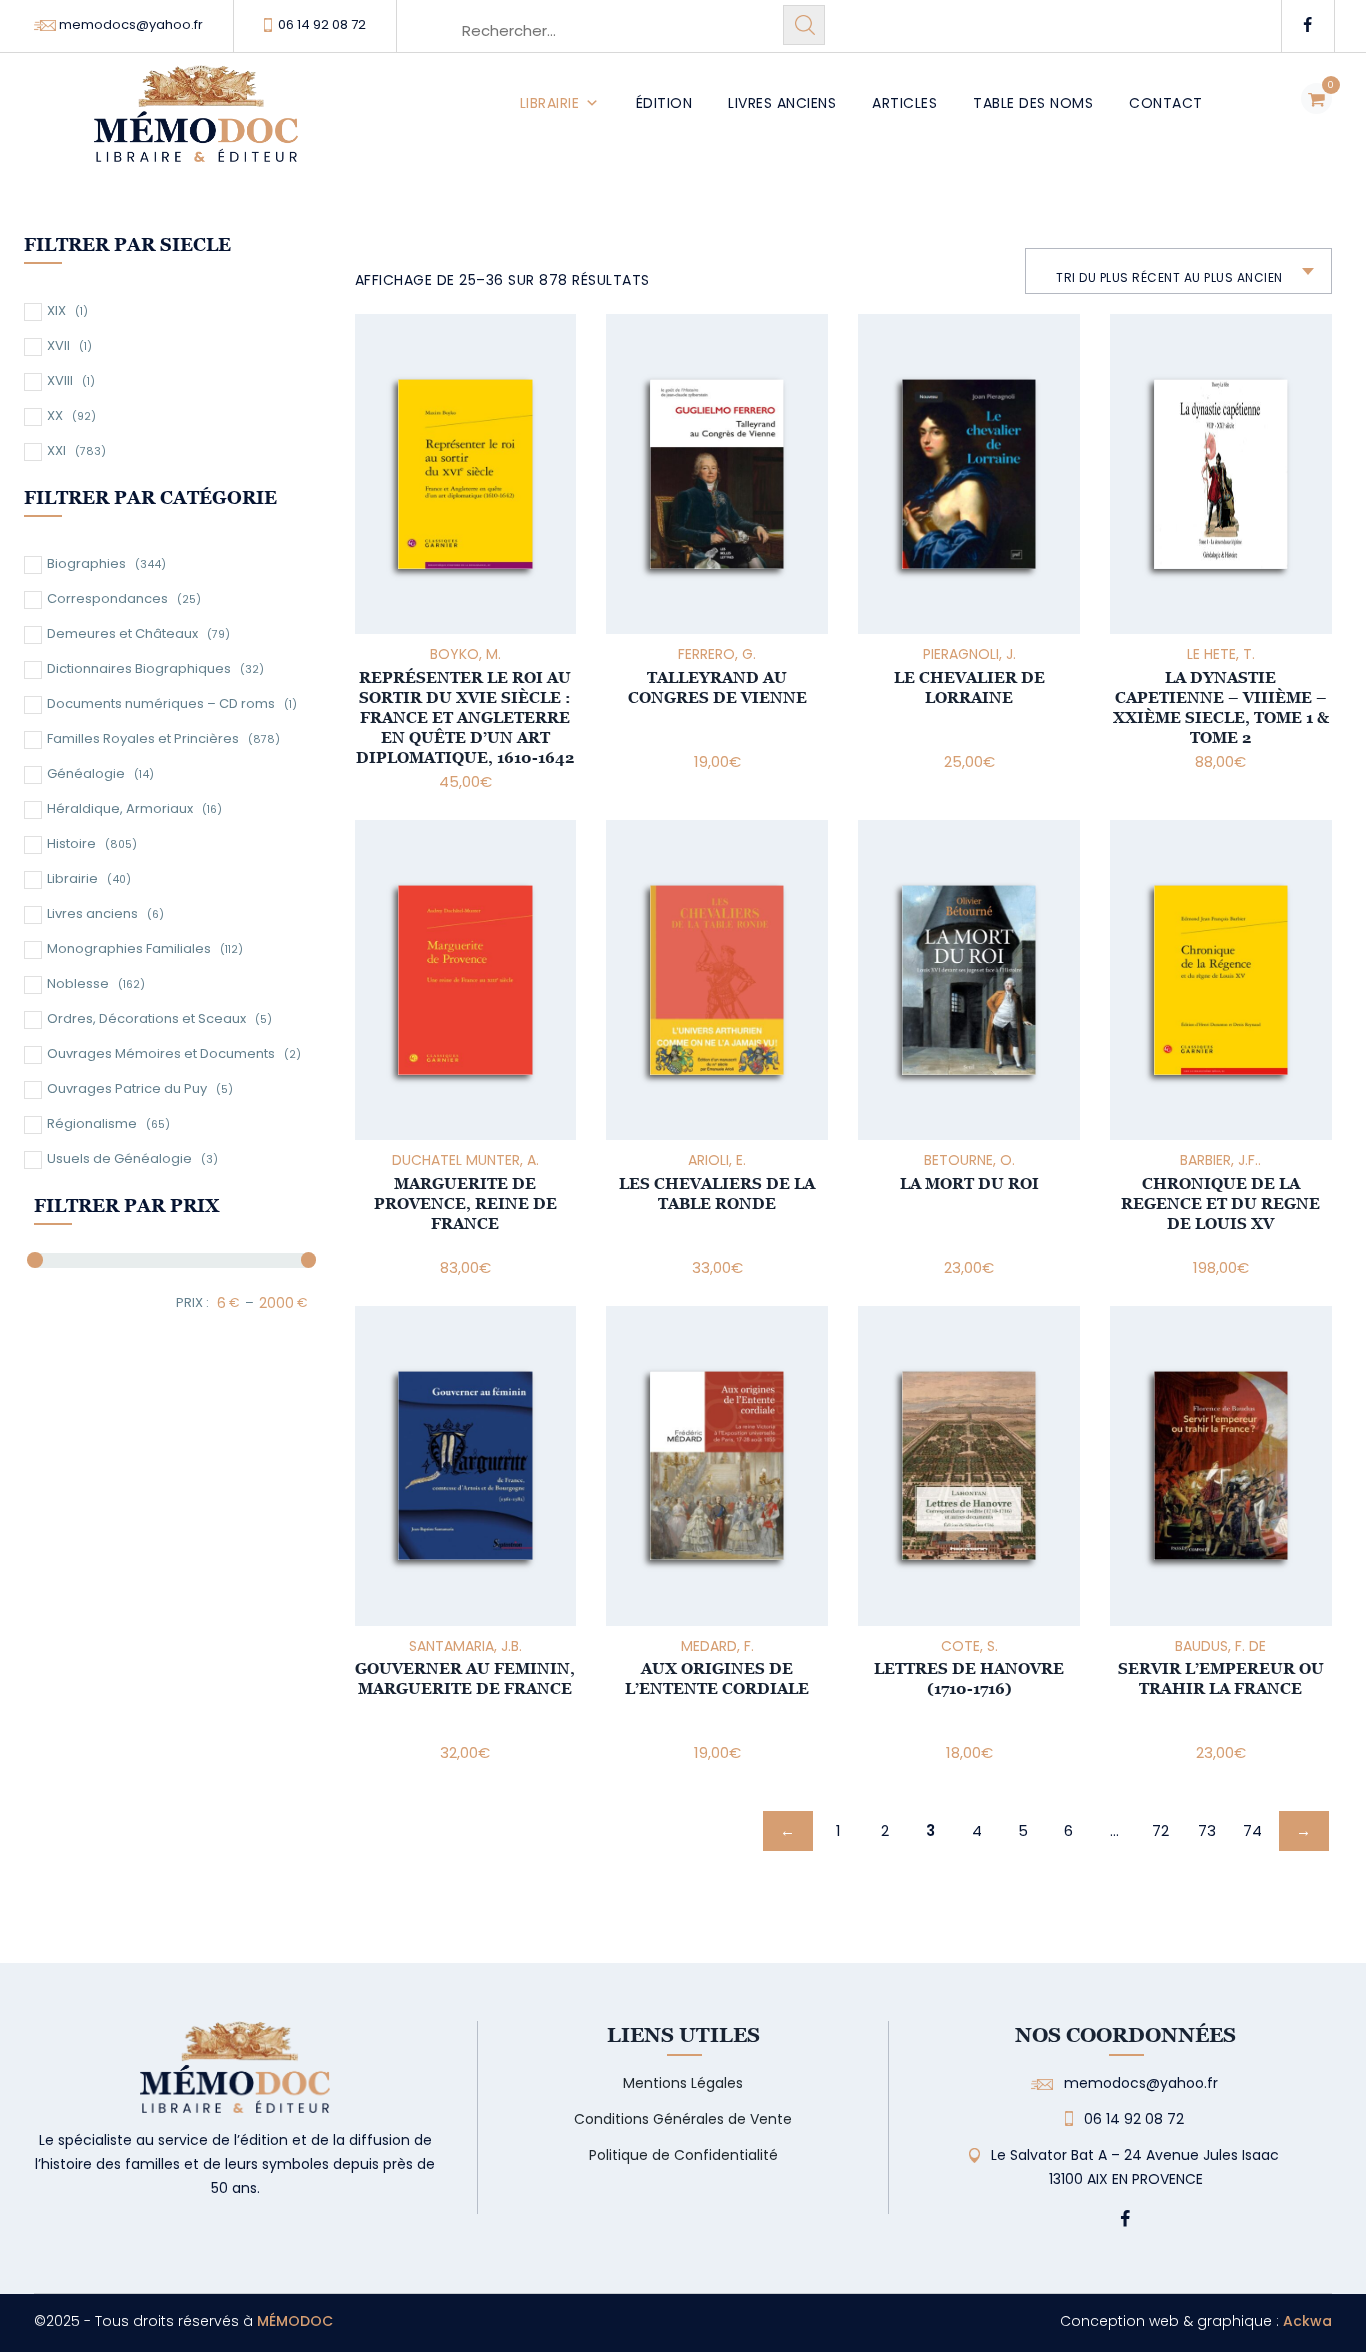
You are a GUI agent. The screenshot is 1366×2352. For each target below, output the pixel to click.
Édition (664, 103)
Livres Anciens (782, 103)
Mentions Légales (683, 2083)
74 (1252, 1830)
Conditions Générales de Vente (683, 2119)
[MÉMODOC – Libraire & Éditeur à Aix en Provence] (196, 125)
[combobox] (1178, 271)
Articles (904, 103)
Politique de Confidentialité (683, 2155)
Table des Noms (1033, 103)
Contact (1166, 103)
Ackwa (1307, 2321)
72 (1160, 1830)
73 (1207, 1830)
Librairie (550, 103)
